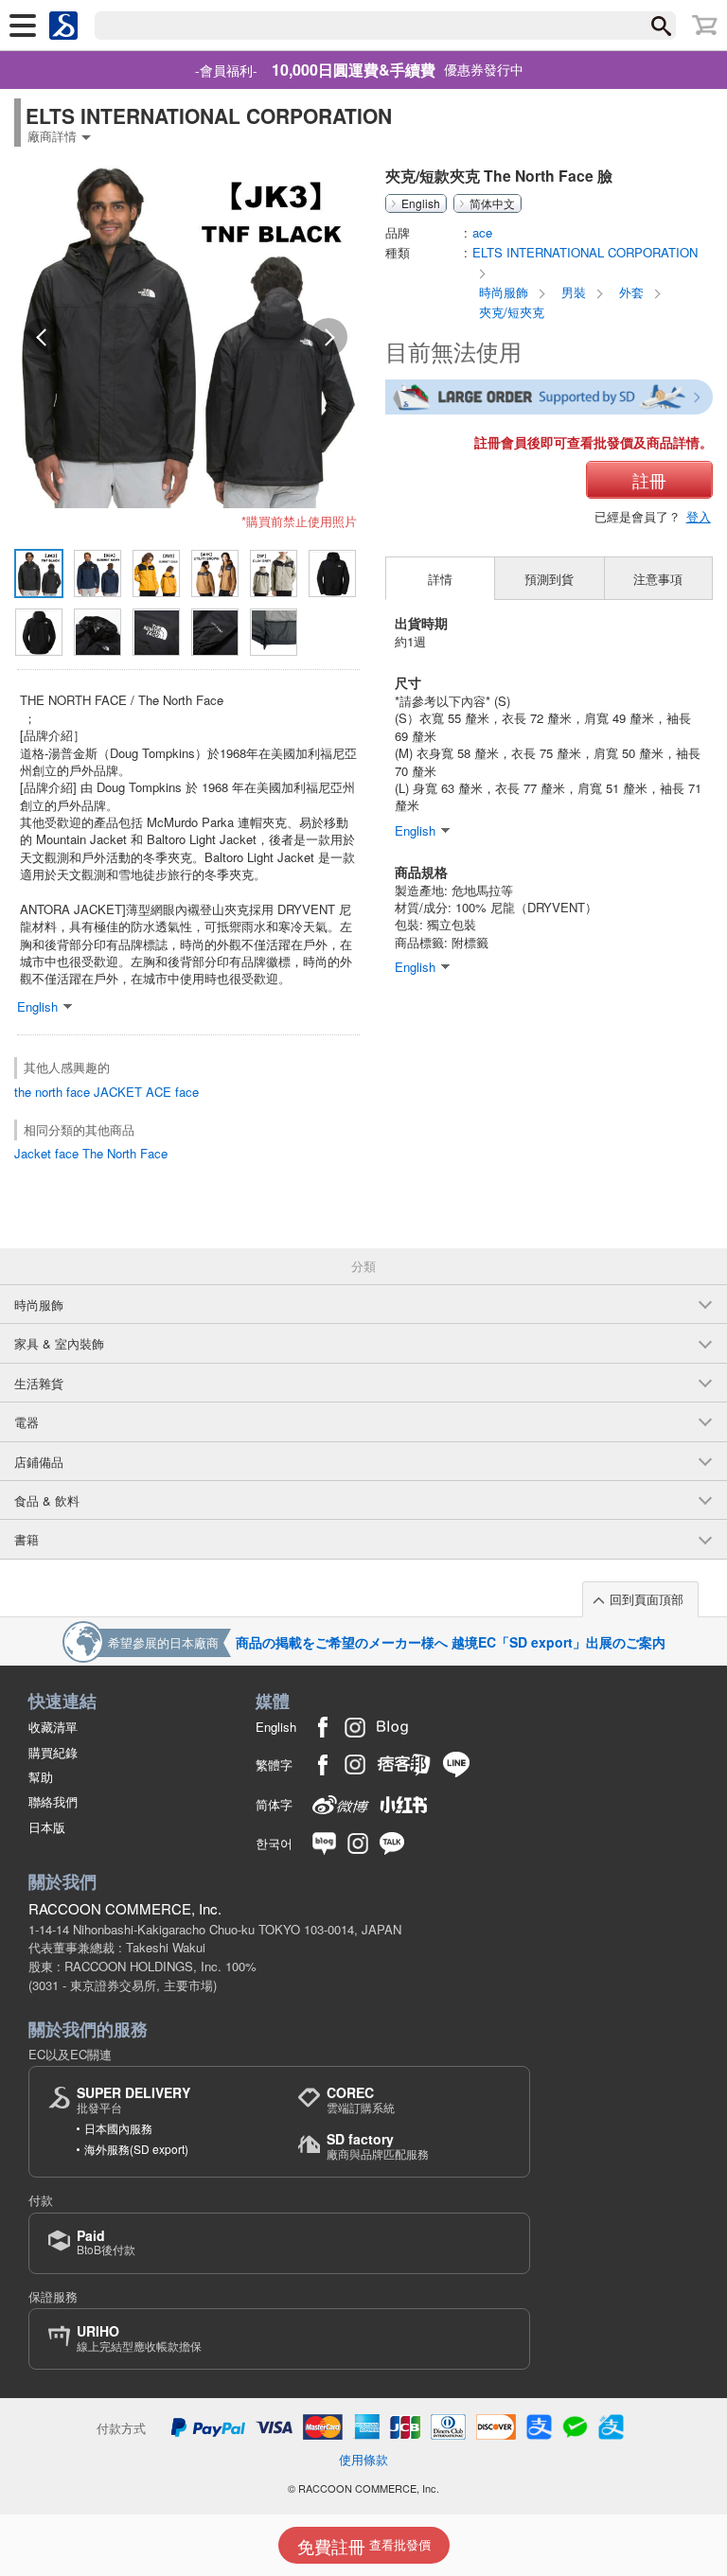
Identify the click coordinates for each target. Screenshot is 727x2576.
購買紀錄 (53, 1752)
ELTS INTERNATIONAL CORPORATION (585, 252)
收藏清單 (53, 1727)
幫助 (41, 1777)
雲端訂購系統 (361, 2100)
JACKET (118, 1092)
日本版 (47, 1827)
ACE (159, 1092)
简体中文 (492, 203)
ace (482, 232)
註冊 (649, 480)
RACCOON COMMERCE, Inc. (125, 1908)
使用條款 (363, 2459)
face (187, 1092)
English (421, 203)
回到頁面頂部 (647, 1599)
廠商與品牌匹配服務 (378, 2146)
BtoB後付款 (106, 2242)
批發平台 (133, 2100)
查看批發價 (364, 2546)
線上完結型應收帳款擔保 (139, 2338)
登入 (699, 516)
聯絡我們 (53, 1801)
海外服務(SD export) (136, 2149)
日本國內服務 (118, 2128)
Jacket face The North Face (91, 1153)
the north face (52, 1092)
